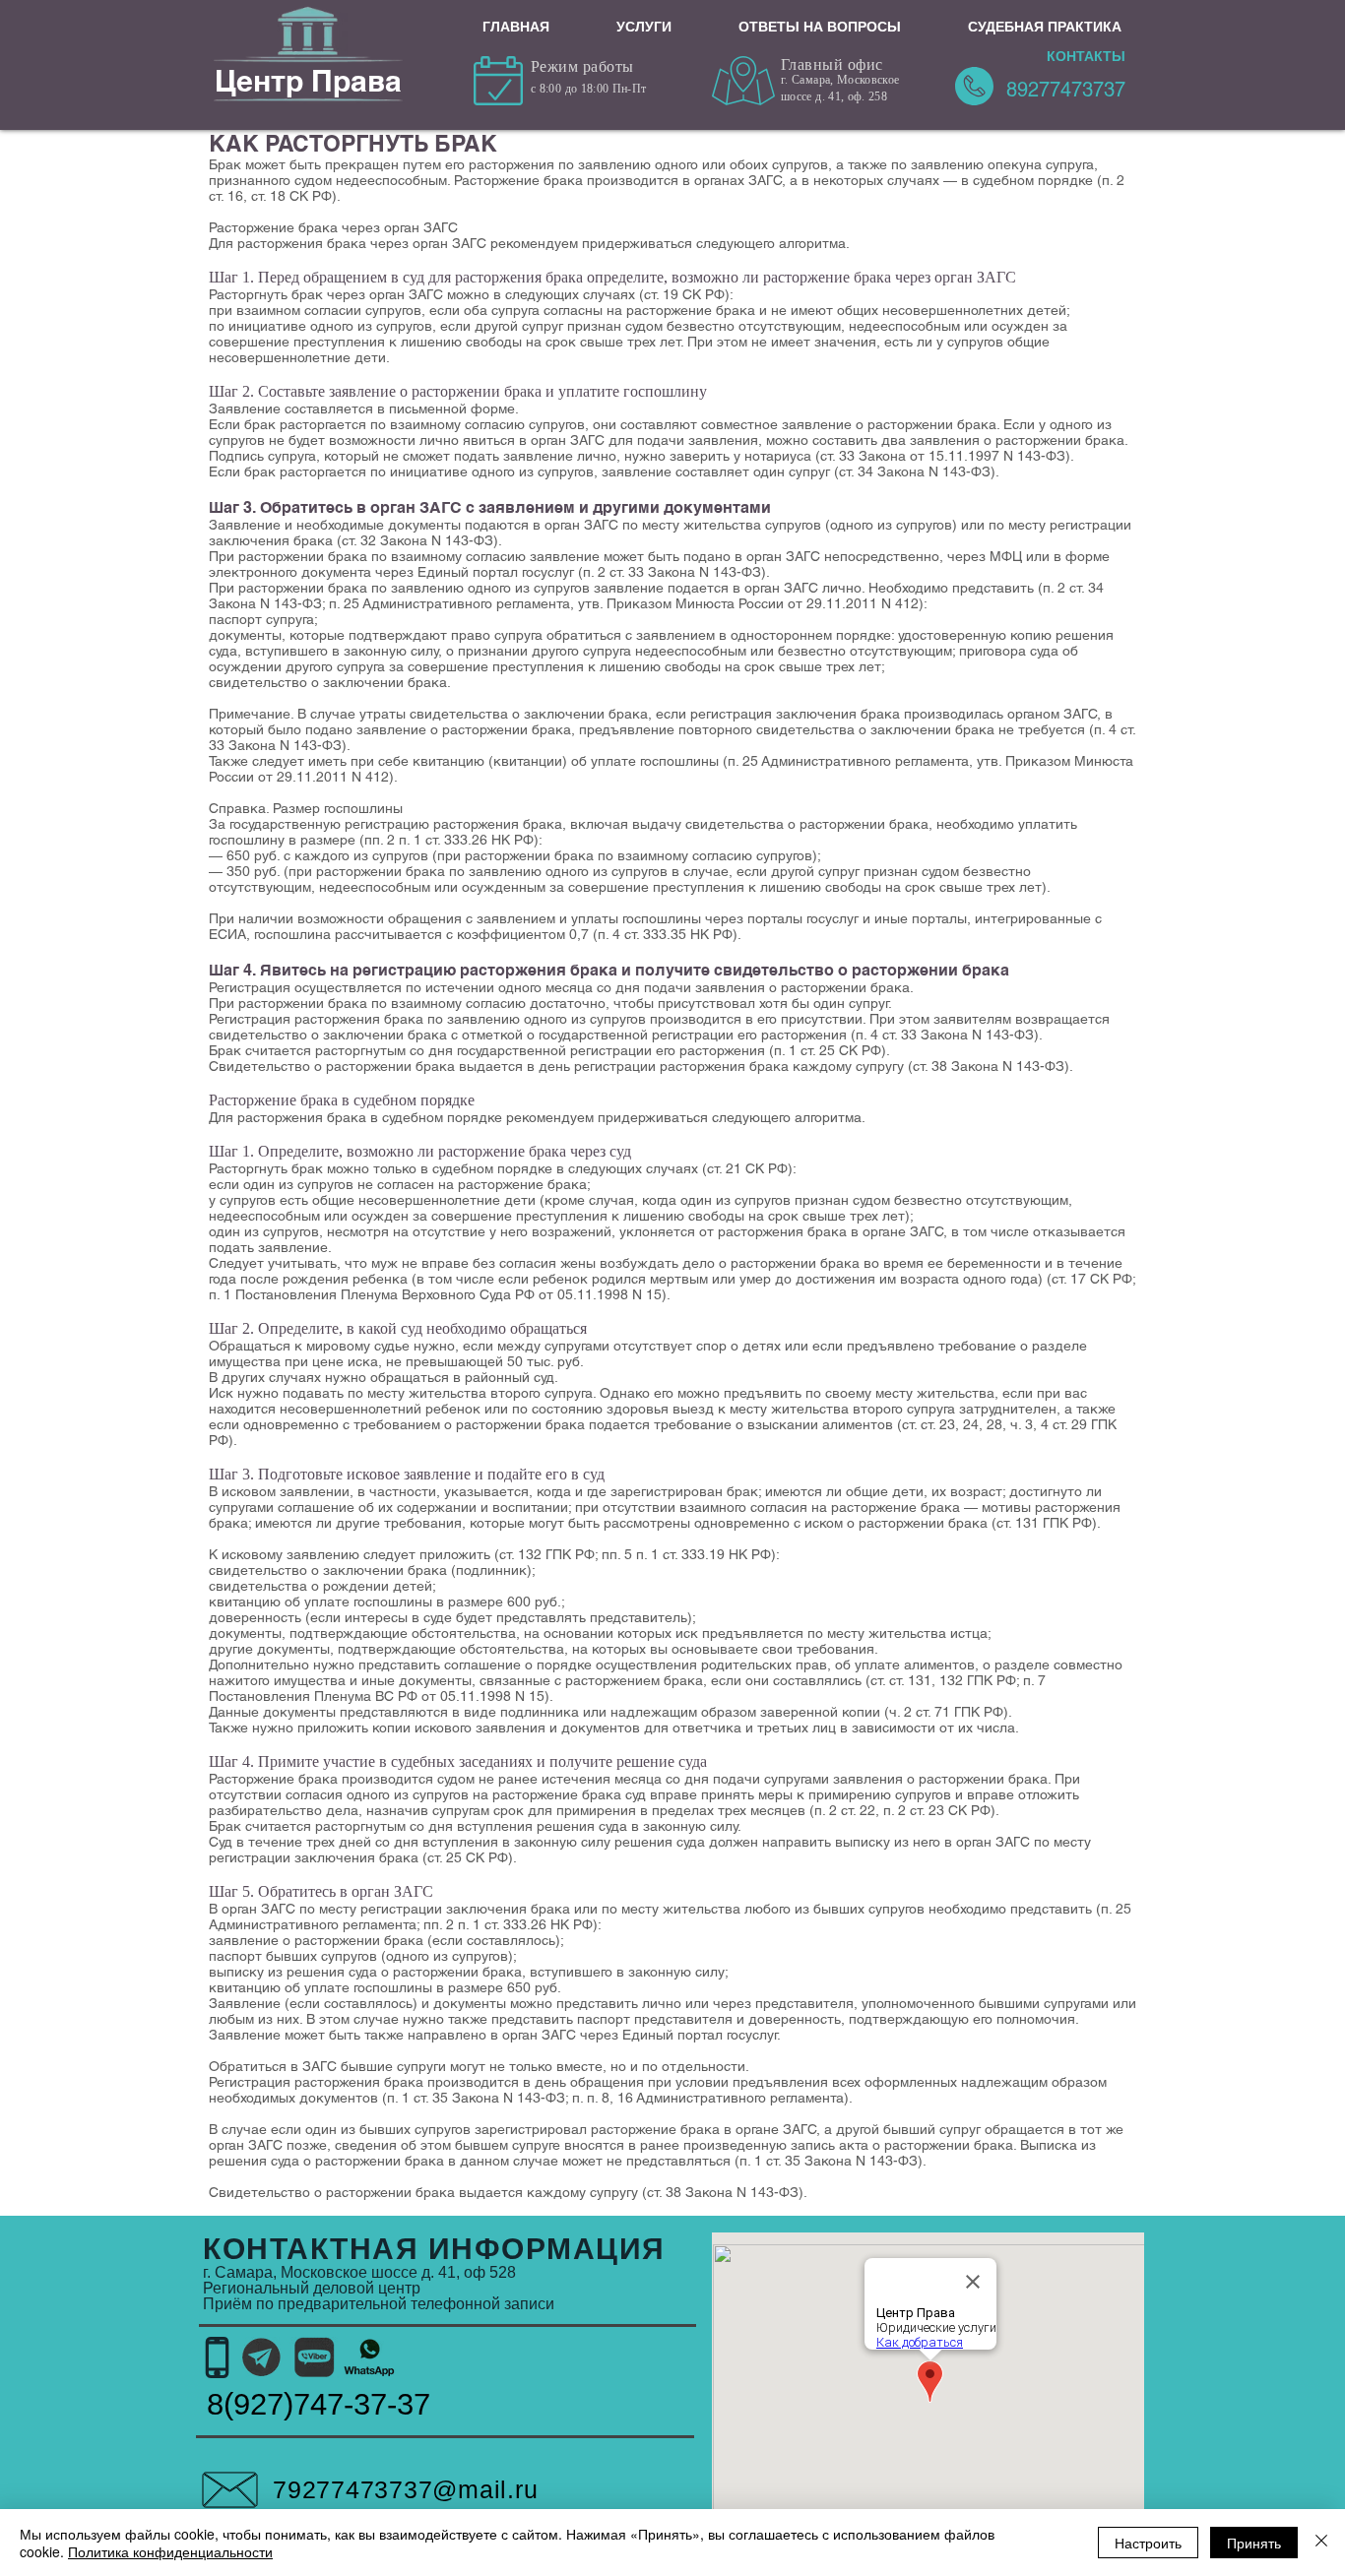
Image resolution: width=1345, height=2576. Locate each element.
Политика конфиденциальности (170, 2551)
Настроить (1148, 2543)
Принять (1254, 2543)
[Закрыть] (1321, 2543)
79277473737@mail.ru (405, 2489)
